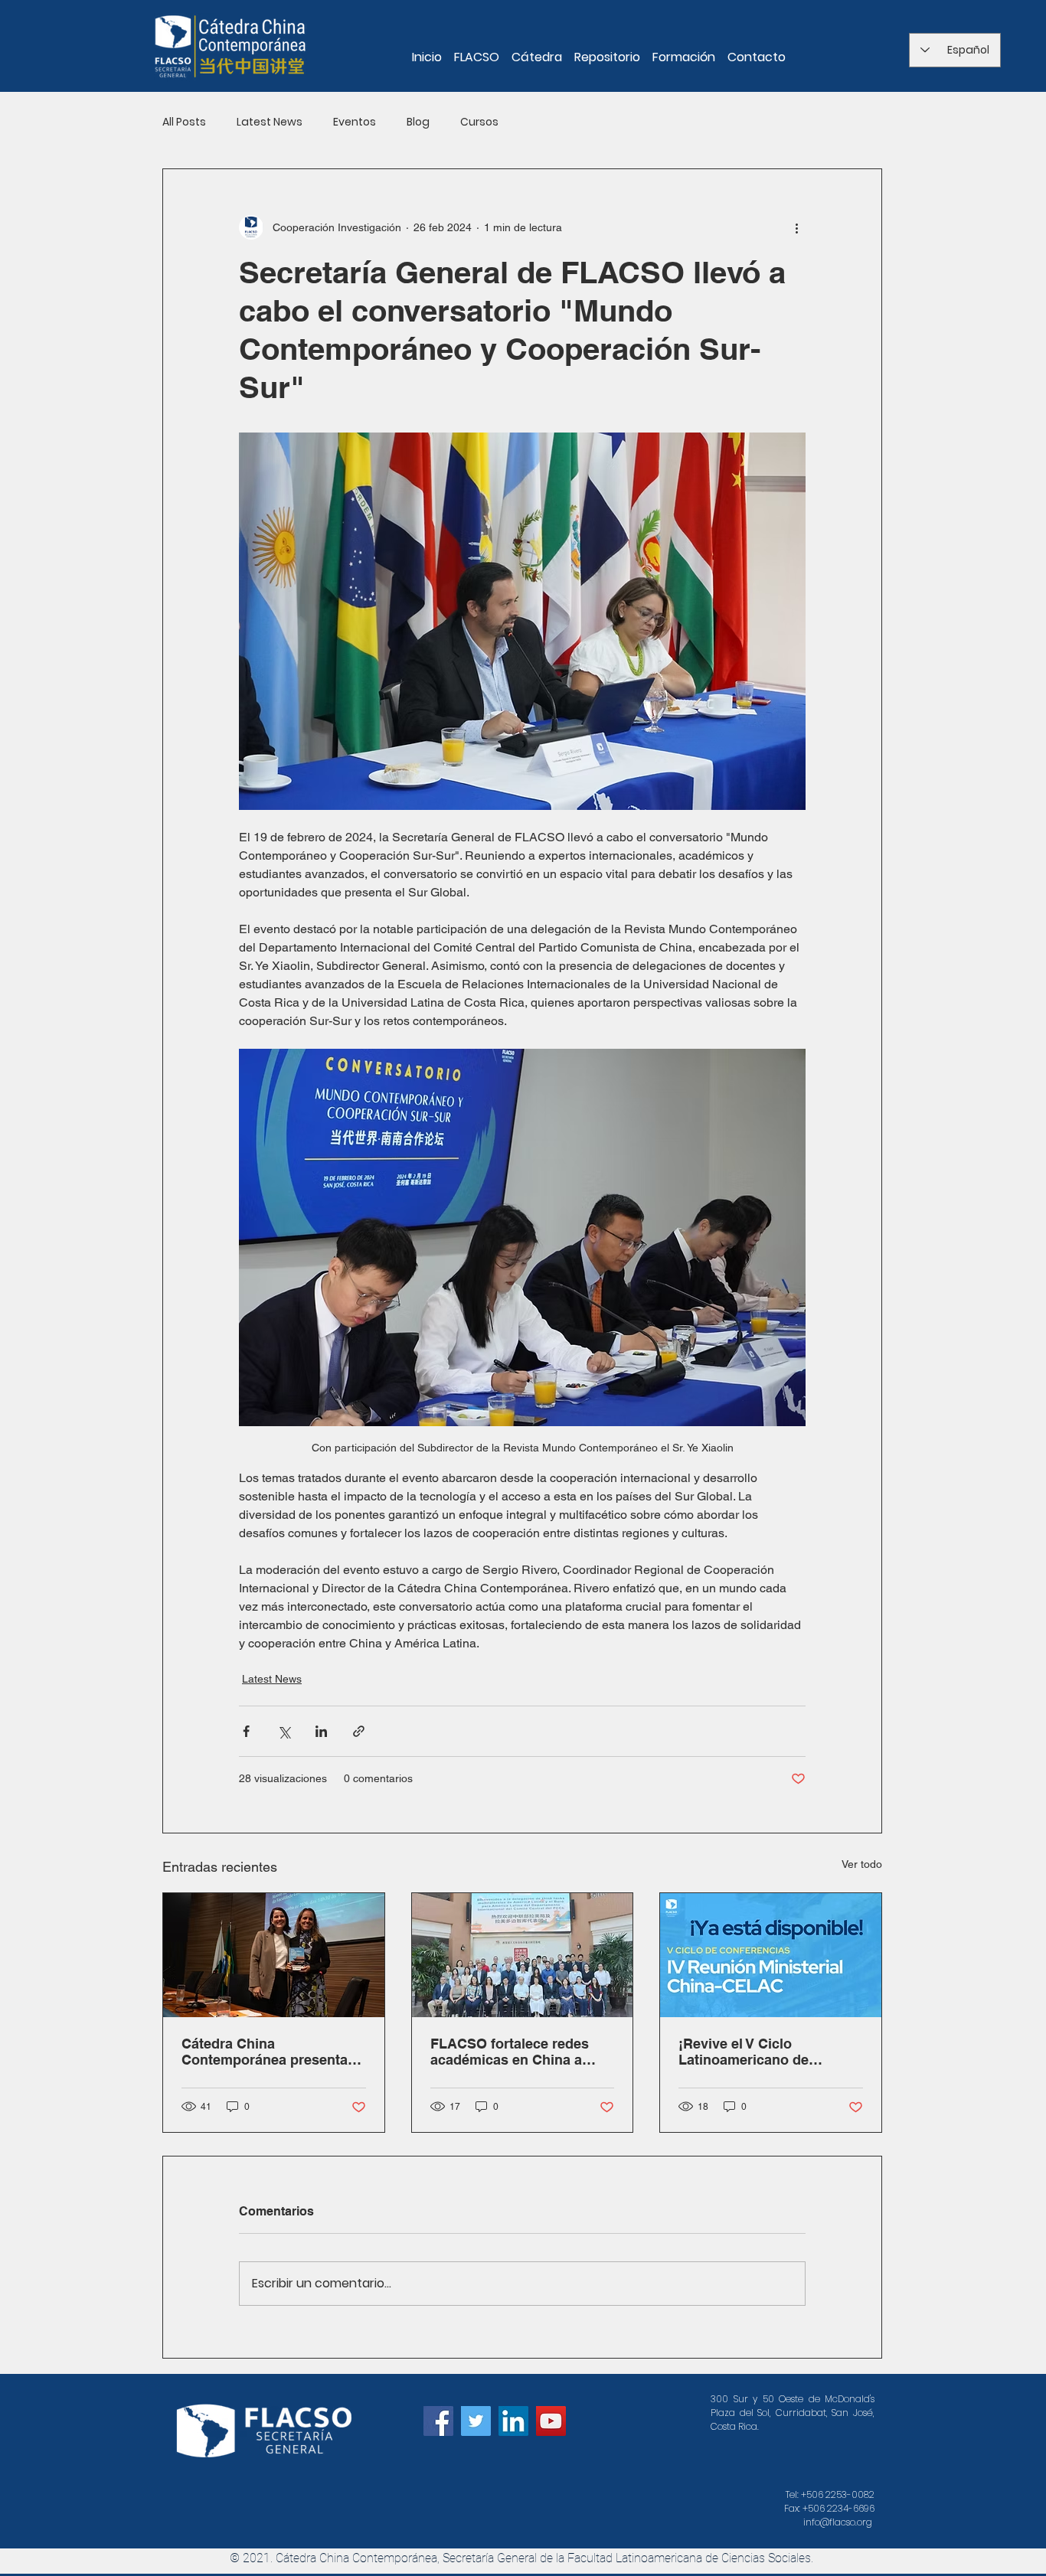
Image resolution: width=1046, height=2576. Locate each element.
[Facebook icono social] (438, 2421)
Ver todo (862, 1864)
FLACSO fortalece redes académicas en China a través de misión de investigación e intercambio (521, 2052)
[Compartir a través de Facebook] (246, 1731)
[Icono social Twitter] (476, 2421)
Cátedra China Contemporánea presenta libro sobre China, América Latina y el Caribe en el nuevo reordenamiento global (269, 2052)
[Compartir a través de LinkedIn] (321, 1731)
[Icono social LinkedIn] (513, 2421)
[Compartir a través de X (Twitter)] (284, 1731)
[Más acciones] (796, 227)
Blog (418, 122)
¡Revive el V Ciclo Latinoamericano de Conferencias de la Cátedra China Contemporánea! (767, 2052)
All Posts (184, 122)
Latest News (270, 122)
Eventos (355, 122)
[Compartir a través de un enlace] (359, 1731)
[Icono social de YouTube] (551, 2421)
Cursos (479, 122)
